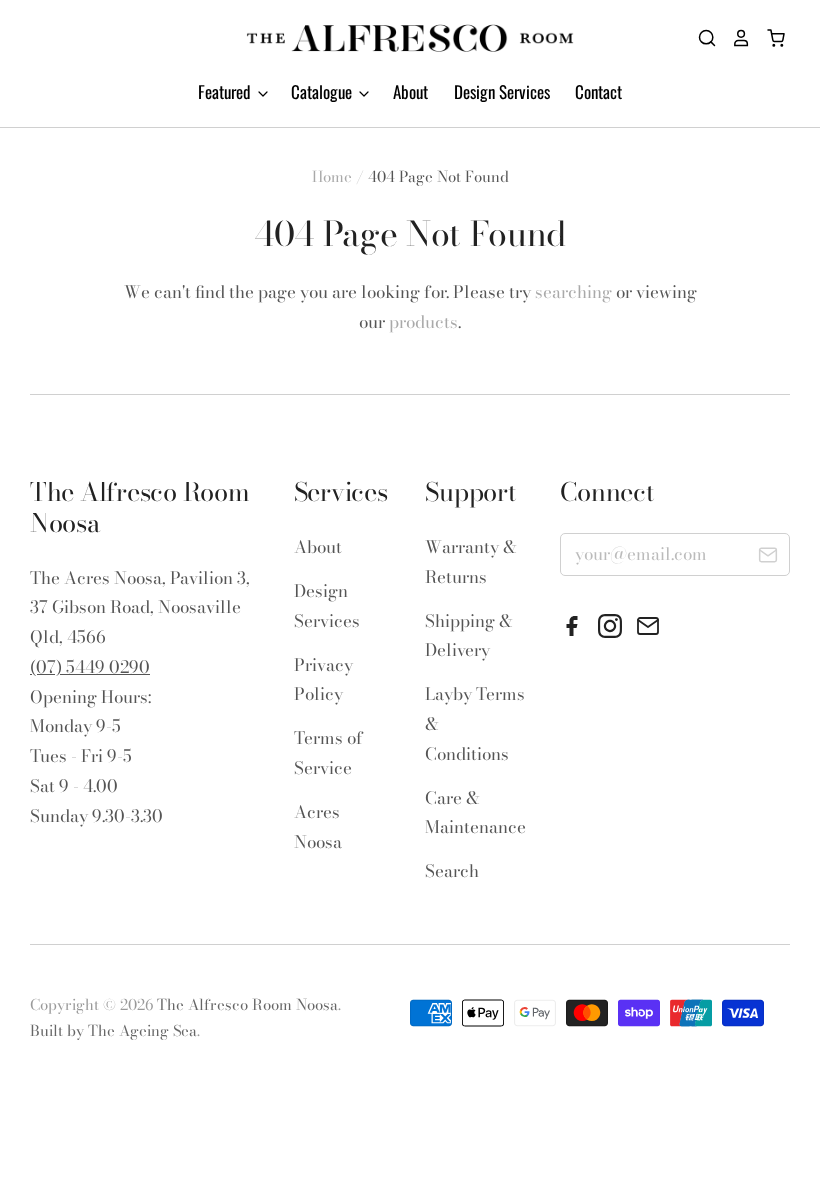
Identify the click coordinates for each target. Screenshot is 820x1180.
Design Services (502, 91)
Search (452, 871)
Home (332, 176)
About (410, 91)
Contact (598, 91)
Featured (226, 91)
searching (573, 292)
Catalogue (323, 91)
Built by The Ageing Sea (113, 1030)
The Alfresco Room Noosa (247, 1004)
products (423, 322)
